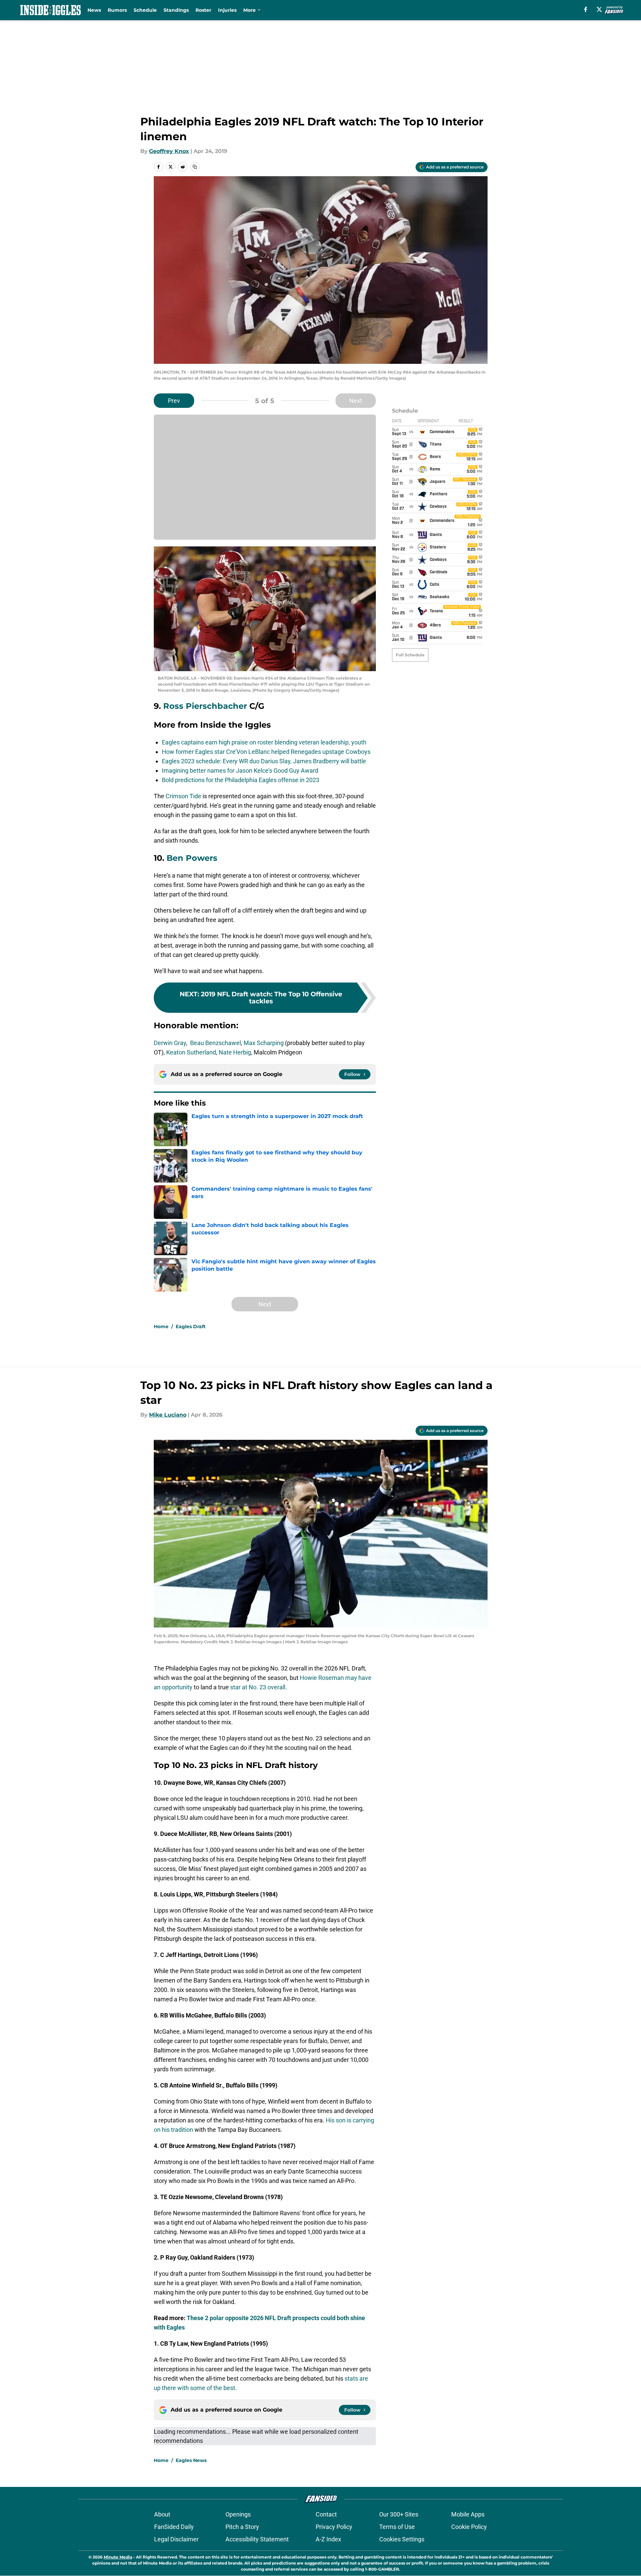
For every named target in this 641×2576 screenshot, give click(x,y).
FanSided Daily (174, 2527)
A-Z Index (328, 2539)
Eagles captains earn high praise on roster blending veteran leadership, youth (264, 742)
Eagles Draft (191, 1327)
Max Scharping (264, 1043)
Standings (176, 10)
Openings (238, 2514)
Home (161, 1327)
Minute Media (118, 2557)
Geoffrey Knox (169, 151)
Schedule (145, 10)
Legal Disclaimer (176, 2539)
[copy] (195, 167)
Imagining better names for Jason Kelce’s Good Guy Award (240, 771)
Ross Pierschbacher (205, 706)
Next (356, 401)
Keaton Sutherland (191, 1052)
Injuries (227, 10)
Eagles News (191, 2460)
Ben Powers (192, 858)
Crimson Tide (183, 796)
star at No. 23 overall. (259, 1687)
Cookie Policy (469, 2527)
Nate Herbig (235, 1052)
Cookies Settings (402, 2539)
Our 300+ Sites (399, 2514)
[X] (599, 9)
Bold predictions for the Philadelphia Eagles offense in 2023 (241, 780)
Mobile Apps (468, 2514)
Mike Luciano (168, 1415)
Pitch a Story (242, 2527)
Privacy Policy (334, 2527)
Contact (326, 2514)
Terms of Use (397, 2527)
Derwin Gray (170, 1043)
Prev (174, 401)
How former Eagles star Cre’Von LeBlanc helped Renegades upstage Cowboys (266, 752)
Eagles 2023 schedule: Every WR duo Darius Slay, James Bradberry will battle (264, 761)
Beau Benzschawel (216, 1043)
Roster (203, 10)
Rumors (117, 10)
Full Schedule (410, 655)
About (162, 2514)
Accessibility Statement (257, 2539)
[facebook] (586, 9)
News (94, 10)
